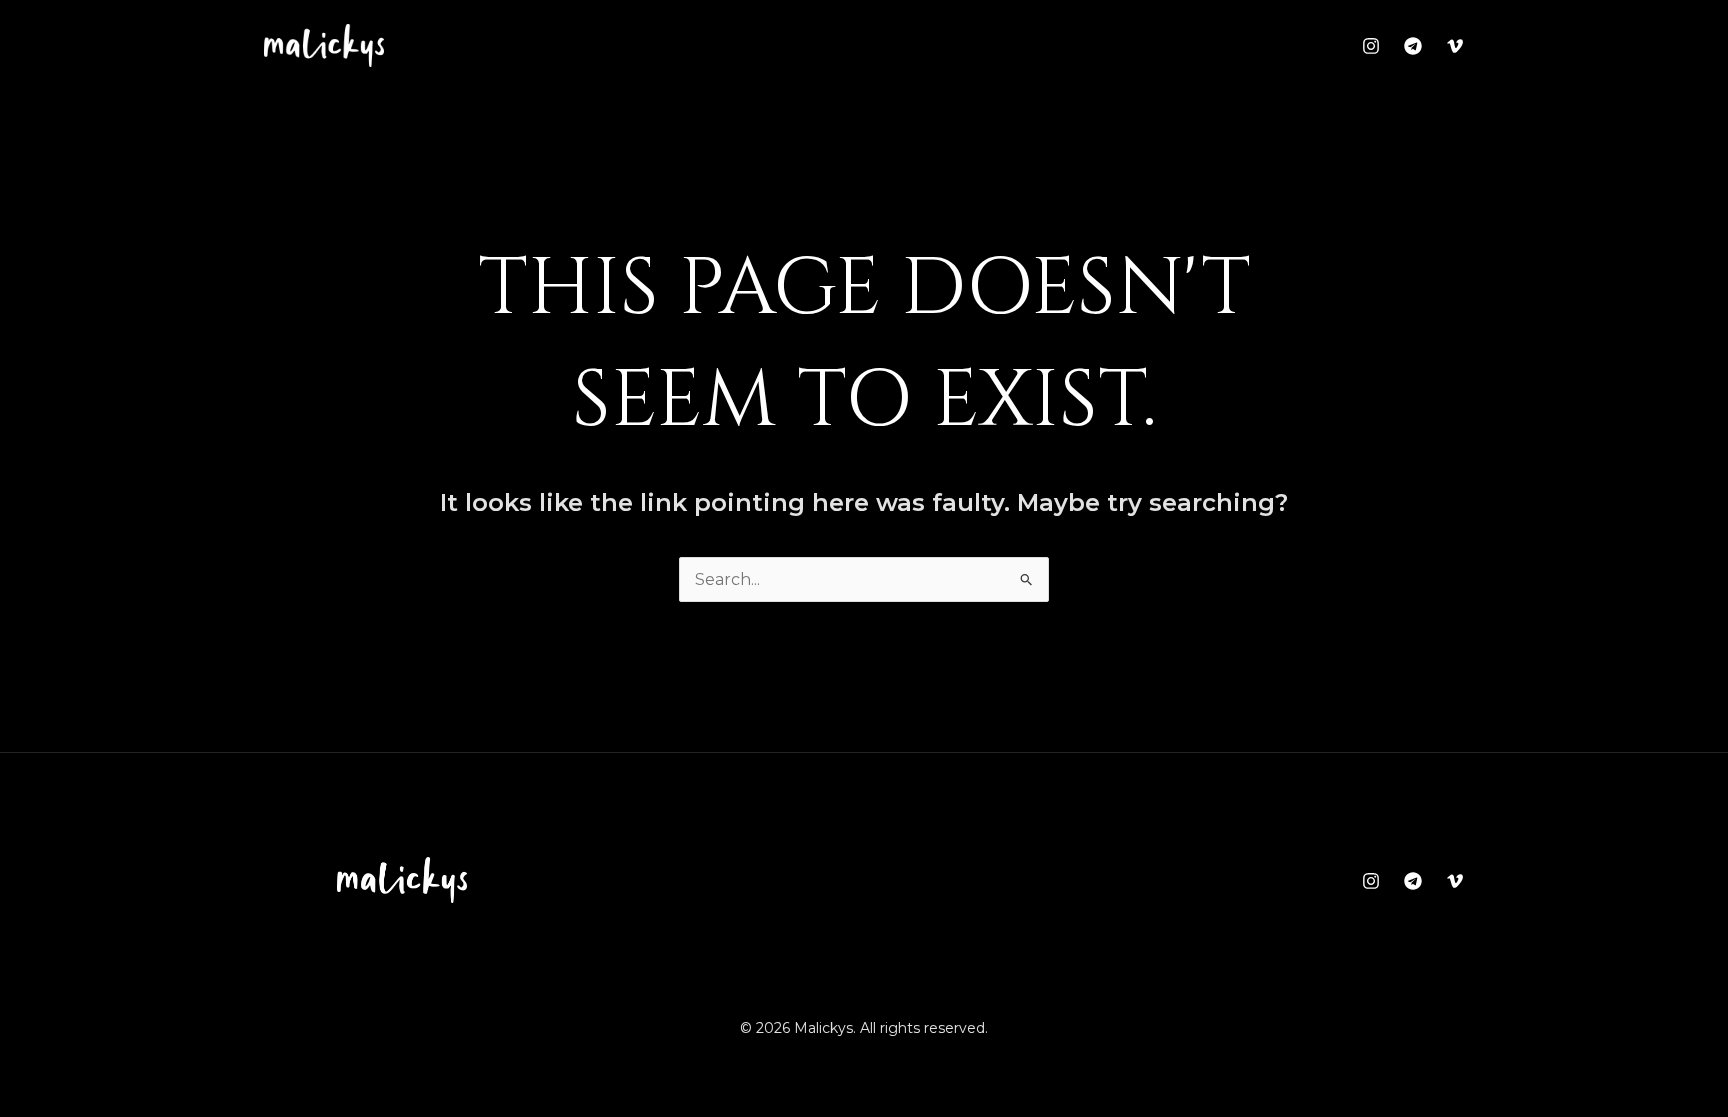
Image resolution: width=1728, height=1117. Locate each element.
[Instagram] (1371, 46)
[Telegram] (1413, 46)
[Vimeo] (1455, 46)
